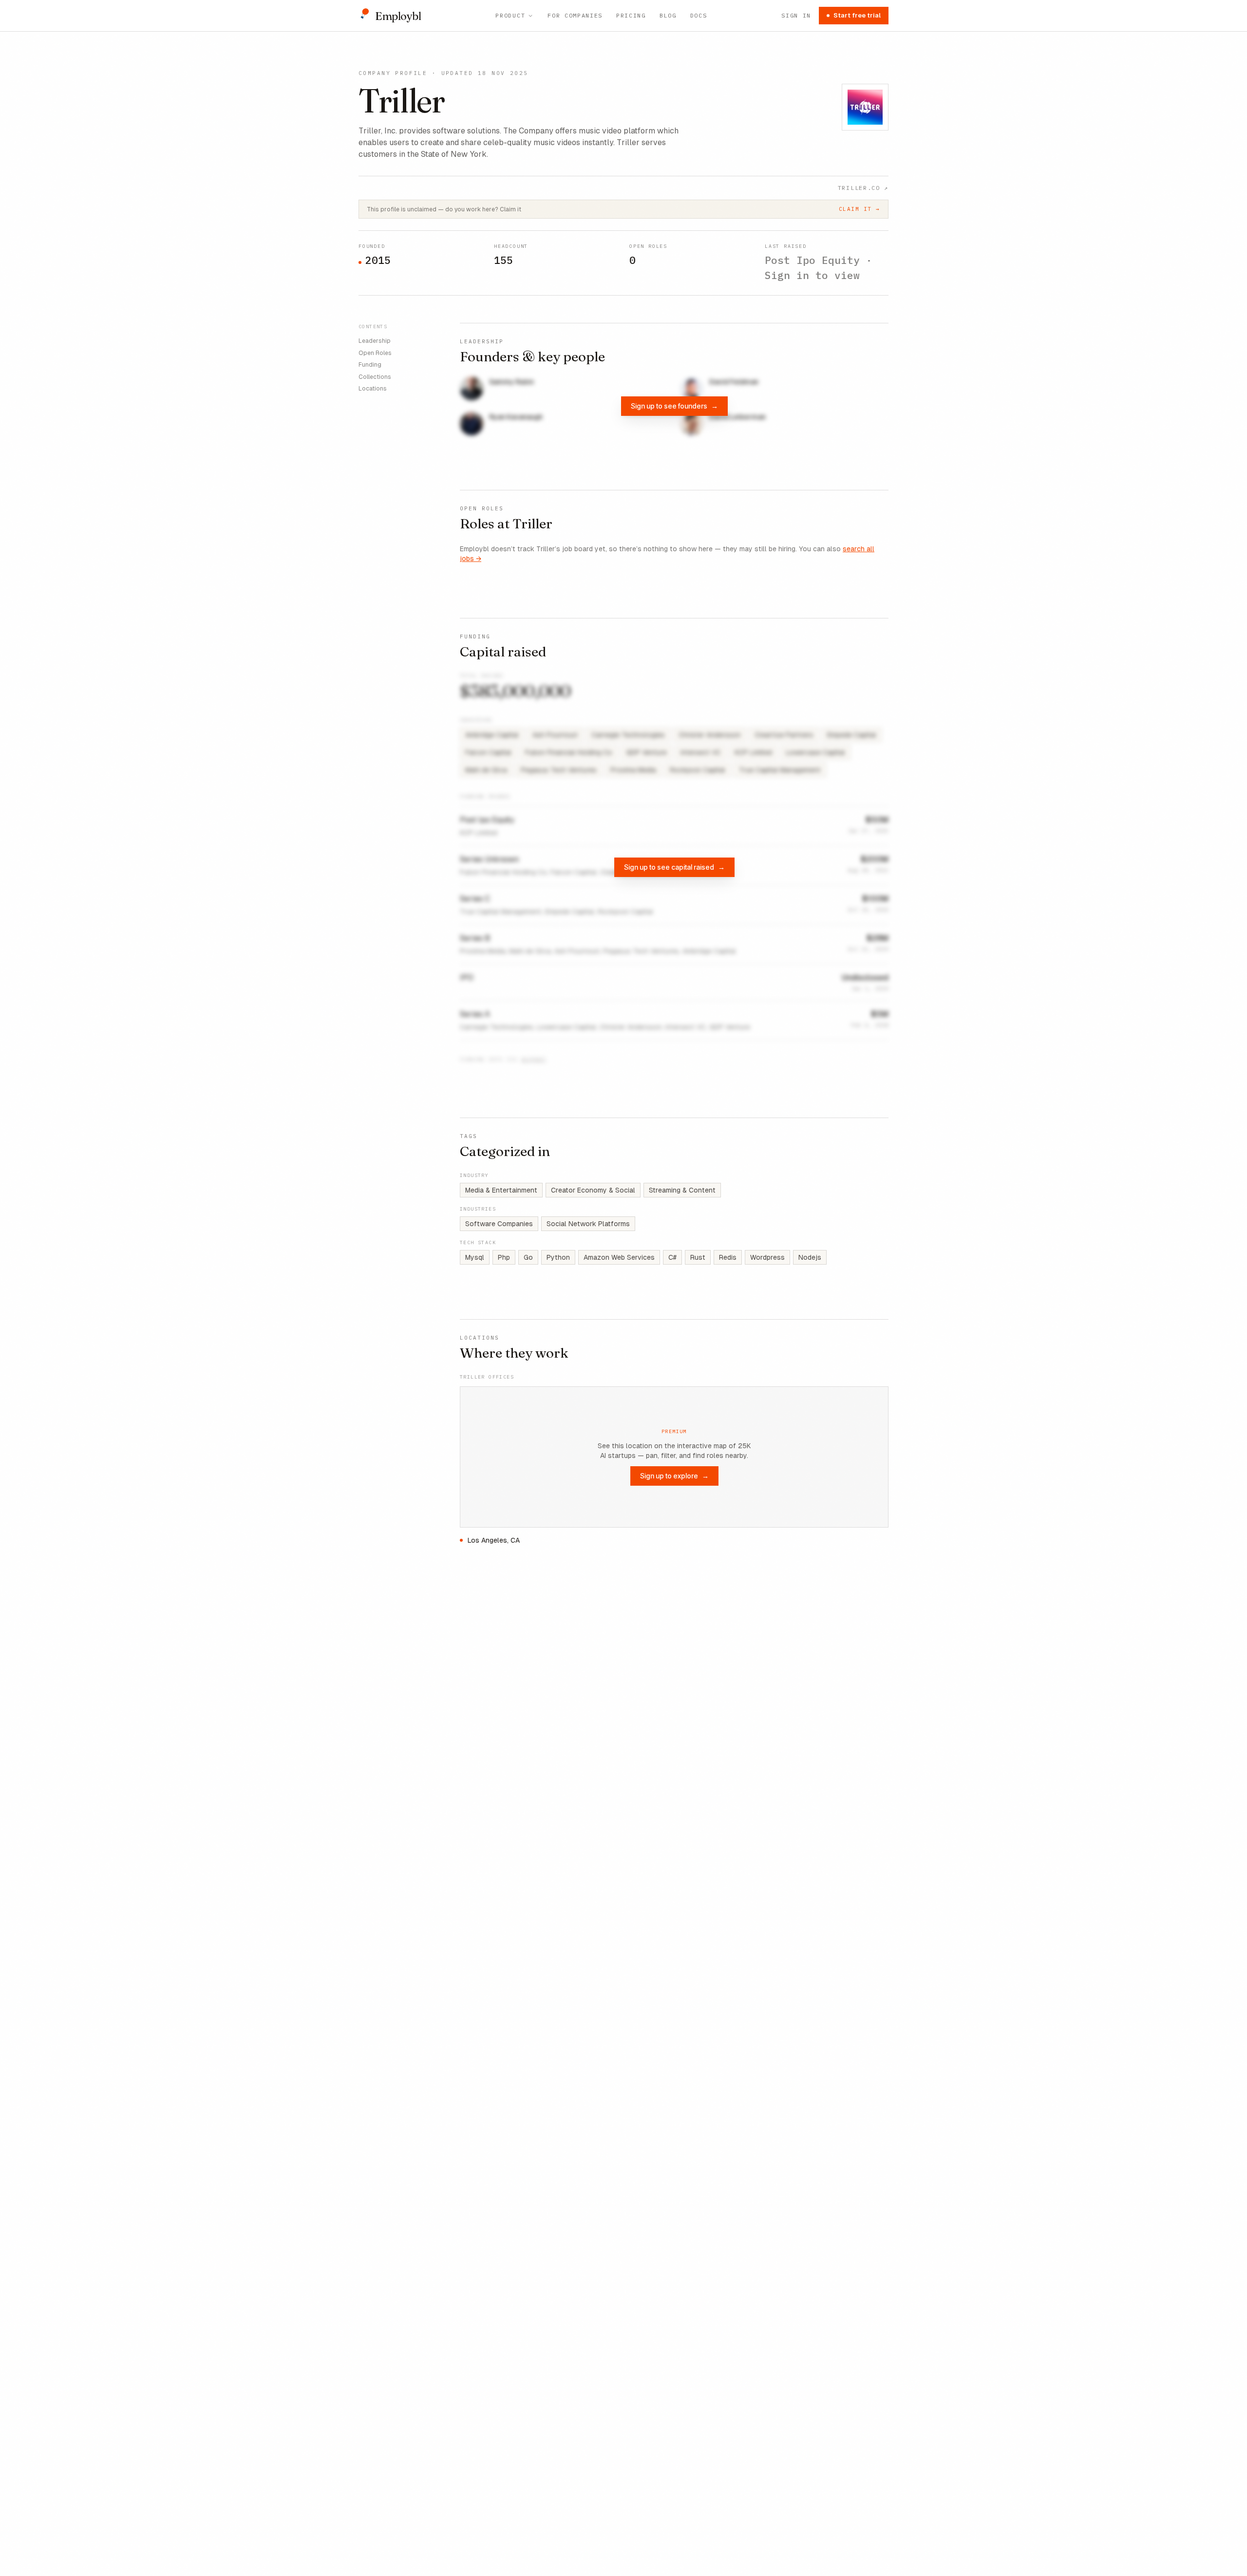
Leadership (375, 341)
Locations (373, 389)
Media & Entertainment (501, 1190)
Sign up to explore (674, 1476)
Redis (728, 1257)
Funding (370, 365)
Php (504, 1257)
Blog (668, 15)
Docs (699, 15)
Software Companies (499, 1224)
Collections (375, 376)
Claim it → (860, 209)
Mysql (475, 1257)
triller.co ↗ (863, 188)
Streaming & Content (682, 1190)
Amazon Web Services (619, 1257)
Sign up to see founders (674, 406)
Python (558, 1257)
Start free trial (857, 15)
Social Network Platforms (588, 1224)
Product (510, 15)
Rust (698, 1257)
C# (672, 1257)
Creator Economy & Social (593, 1190)
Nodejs (810, 1257)
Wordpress (767, 1257)
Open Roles (375, 353)
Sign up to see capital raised (674, 867)
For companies (575, 15)
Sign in (796, 15)
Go (528, 1257)
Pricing (631, 15)
